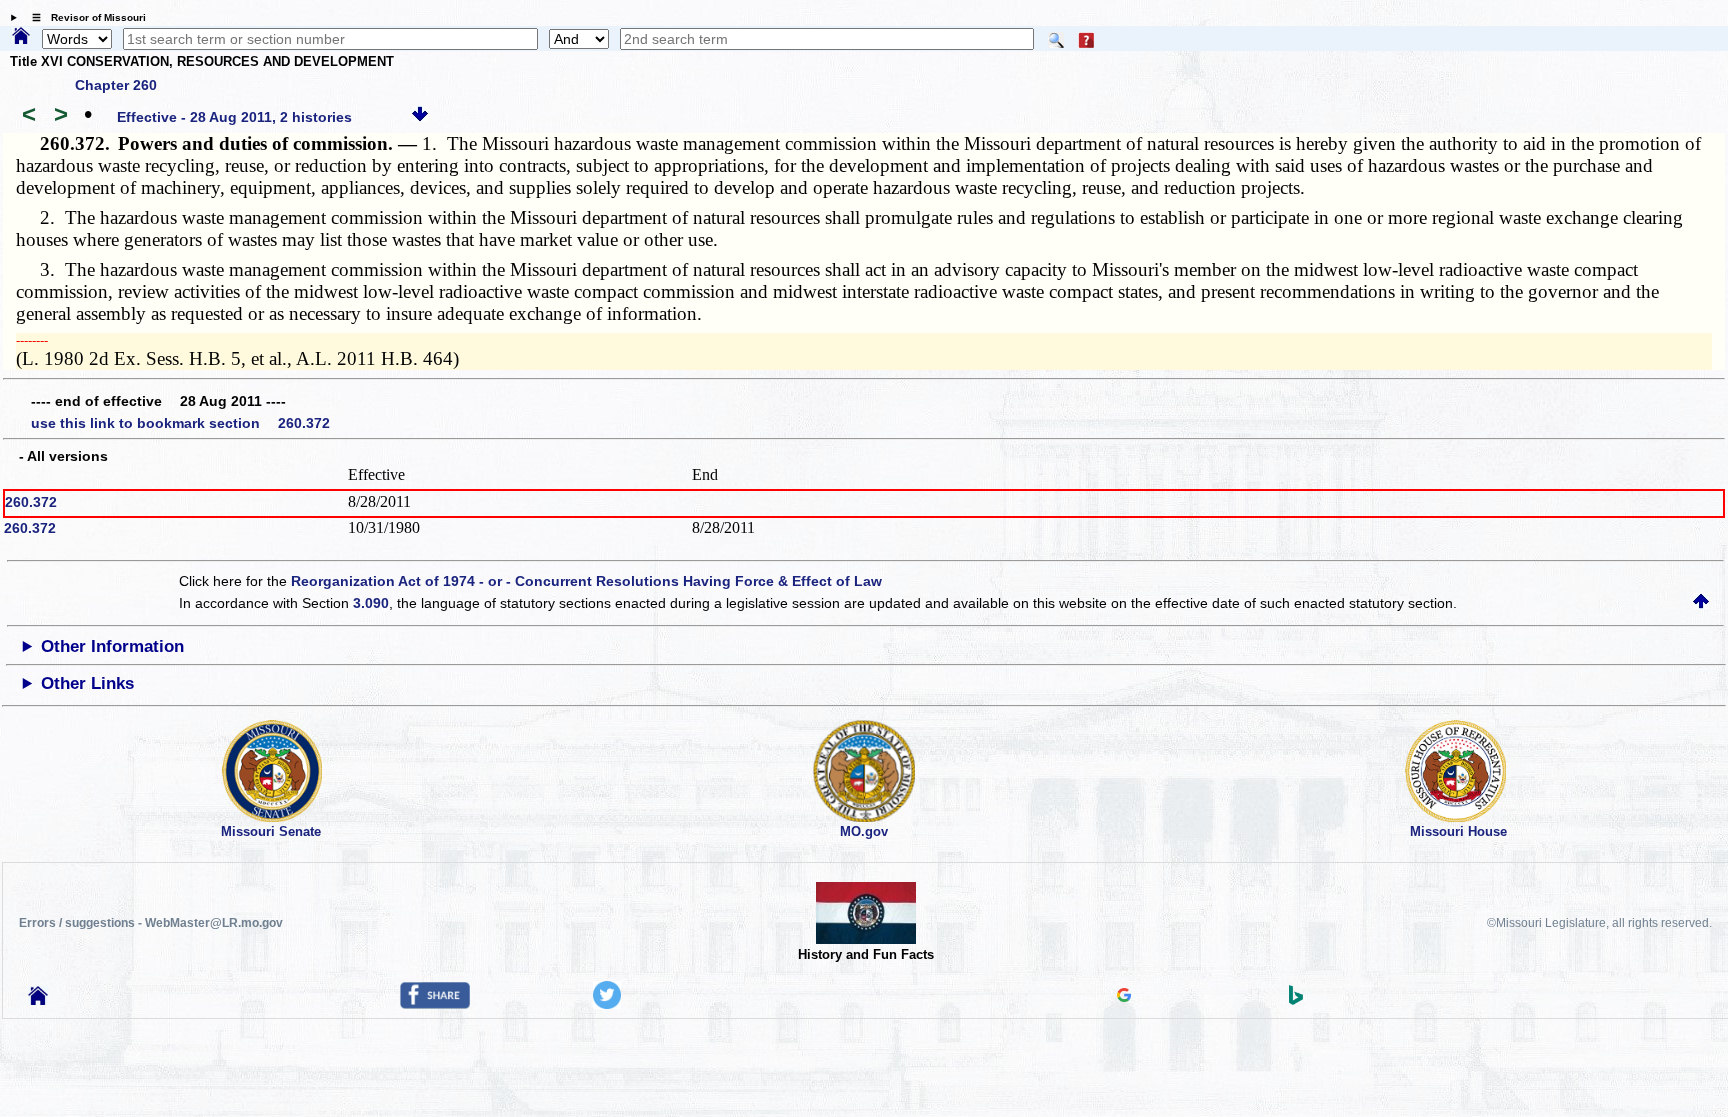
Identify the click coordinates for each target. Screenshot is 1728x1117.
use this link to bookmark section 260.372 (180, 423)
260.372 (31, 502)
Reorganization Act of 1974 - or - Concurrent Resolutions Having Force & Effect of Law (586, 581)
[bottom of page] (420, 117)
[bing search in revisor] (1296, 1000)
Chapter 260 (116, 85)
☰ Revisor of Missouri (84, 17)
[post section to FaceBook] (435, 1004)
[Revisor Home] (38, 1000)
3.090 (371, 603)
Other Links (87, 683)
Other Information (112, 646)
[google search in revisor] (1124, 997)
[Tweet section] (607, 1004)
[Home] (21, 37)
